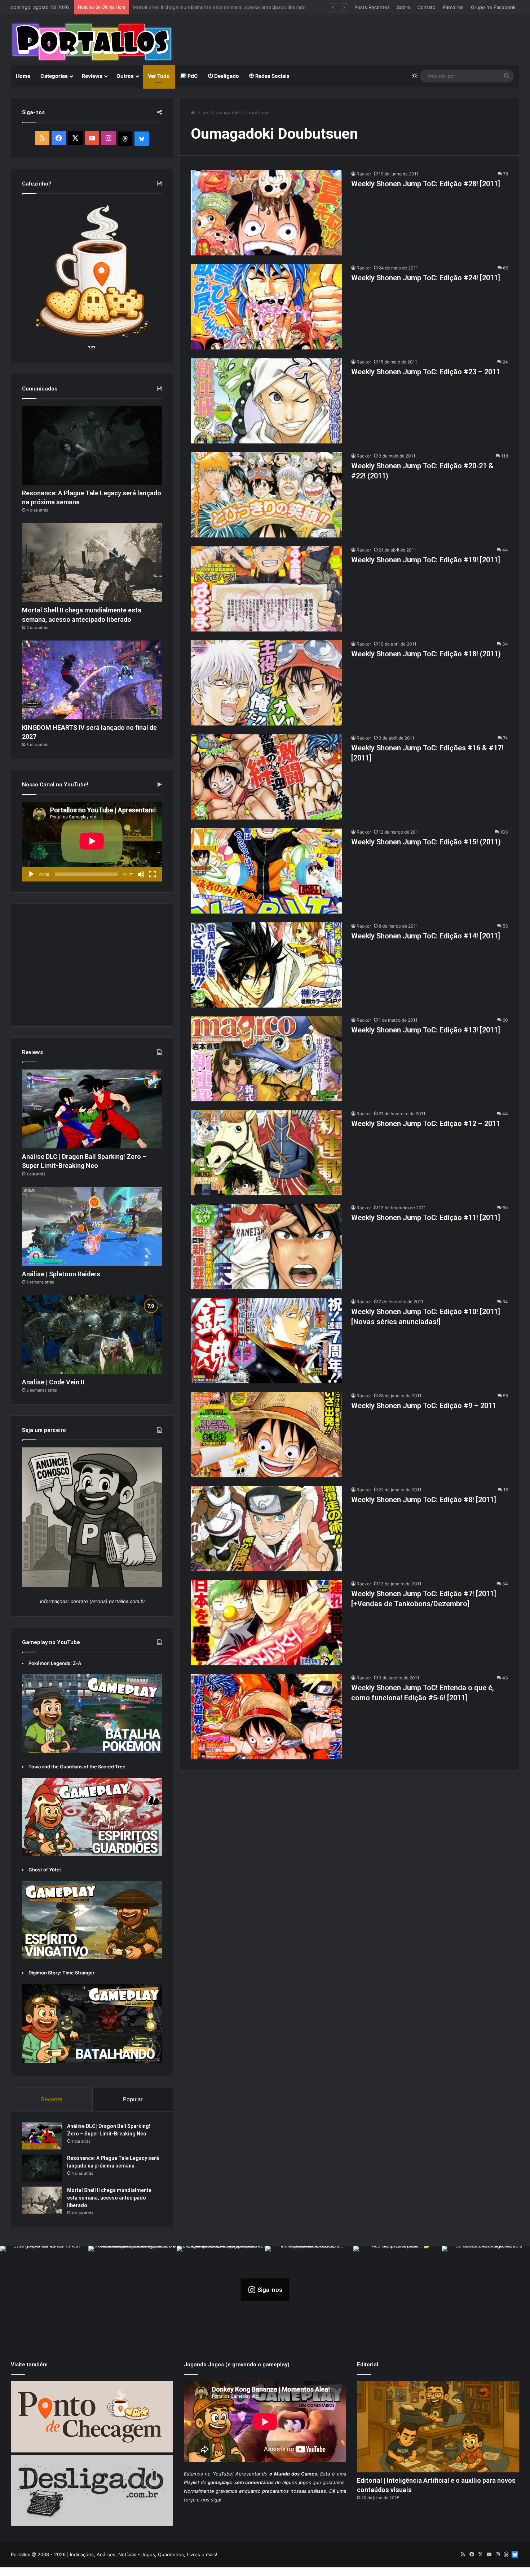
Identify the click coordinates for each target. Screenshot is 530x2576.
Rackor (364, 174)
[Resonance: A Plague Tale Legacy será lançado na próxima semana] (92, 445)
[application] (92, 842)
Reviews (92, 76)
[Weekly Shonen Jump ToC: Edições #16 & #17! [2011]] (266, 777)
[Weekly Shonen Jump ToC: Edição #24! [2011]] (266, 307)
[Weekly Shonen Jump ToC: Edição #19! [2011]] (266, 589)
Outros (125, 76)
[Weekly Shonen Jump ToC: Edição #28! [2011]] (266, 213)
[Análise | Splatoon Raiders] (92, 1226)
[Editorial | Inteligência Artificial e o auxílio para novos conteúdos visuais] (438, 2427)
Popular (133, 2099)
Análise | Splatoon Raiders (61, 1274)
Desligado (226, 76)
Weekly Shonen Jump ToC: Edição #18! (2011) (426, 654)
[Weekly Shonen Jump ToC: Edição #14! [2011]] (266, 965)
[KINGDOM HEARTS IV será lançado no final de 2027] (92, 680)
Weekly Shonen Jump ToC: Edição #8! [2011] (424, 1500)
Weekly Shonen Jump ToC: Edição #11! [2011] (426, 1218)
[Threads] (125, 139)
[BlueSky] (142, 139)
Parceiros (453, 7)
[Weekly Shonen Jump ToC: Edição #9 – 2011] (266, 1435)
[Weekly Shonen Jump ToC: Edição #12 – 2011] (266, 1153)
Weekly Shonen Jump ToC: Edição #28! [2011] (426, 184)
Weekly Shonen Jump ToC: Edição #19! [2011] (426, 560)
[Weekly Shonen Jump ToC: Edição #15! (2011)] (266, 871)
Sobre (404, 7)
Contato (427, 7)
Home (23, 76)
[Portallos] (92, 42)
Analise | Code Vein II (53, 1382)
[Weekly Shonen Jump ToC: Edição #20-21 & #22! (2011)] (266, 495)
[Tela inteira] (153, 874)
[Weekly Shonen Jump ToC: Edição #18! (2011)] (266, 683)
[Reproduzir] (31, 874)
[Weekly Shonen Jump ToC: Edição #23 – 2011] (266, 401)
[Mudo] (141, 874)
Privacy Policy (292, 2571)
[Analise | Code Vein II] (92, 1334)
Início (202, 112)
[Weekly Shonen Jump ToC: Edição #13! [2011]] (266, 1059)
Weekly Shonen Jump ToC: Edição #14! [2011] (426, 936)
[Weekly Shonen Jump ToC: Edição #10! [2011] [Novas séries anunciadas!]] (266, 1341)
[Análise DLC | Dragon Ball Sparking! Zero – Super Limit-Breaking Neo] (92, 1109)
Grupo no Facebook (493, 7)
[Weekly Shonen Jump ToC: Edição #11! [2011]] (266, 1247)
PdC (192, 76)
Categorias (54, 76)
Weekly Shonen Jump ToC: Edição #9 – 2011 (424, 1406)
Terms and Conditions (247, 2571)
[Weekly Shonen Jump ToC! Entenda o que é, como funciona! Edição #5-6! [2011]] (266, 1717)
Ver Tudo (159, 76)
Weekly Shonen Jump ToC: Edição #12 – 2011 (426, 1124)
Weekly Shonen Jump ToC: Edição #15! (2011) (426, 842)
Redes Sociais (272, 76)
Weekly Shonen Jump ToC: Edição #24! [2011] (426, 278)
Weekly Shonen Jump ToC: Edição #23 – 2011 (426, 372)
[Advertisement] (352, 38)
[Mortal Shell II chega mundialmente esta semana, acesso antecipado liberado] (92, 562)
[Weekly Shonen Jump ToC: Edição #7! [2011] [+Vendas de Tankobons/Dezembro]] (266, 1623)
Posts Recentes (372, 7)
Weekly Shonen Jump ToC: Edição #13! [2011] (426, 1030)
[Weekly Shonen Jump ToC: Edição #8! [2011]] (266, 1529)
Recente (52, 2099)
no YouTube (218, 2474)
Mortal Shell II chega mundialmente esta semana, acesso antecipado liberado (109, 2198)
